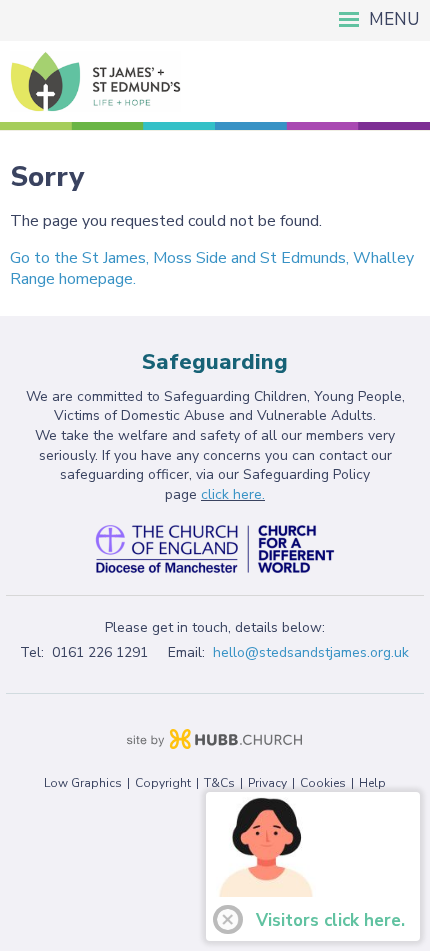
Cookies (323, 783)
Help (372, 783)
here (247, 494)
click (217, 494)
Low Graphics (83, 783)
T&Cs (219, 783)
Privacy (267, 783)
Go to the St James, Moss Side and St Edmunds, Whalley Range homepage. (212, 268)
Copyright (163, 783)
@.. (311, 652)
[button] (215, 20)
